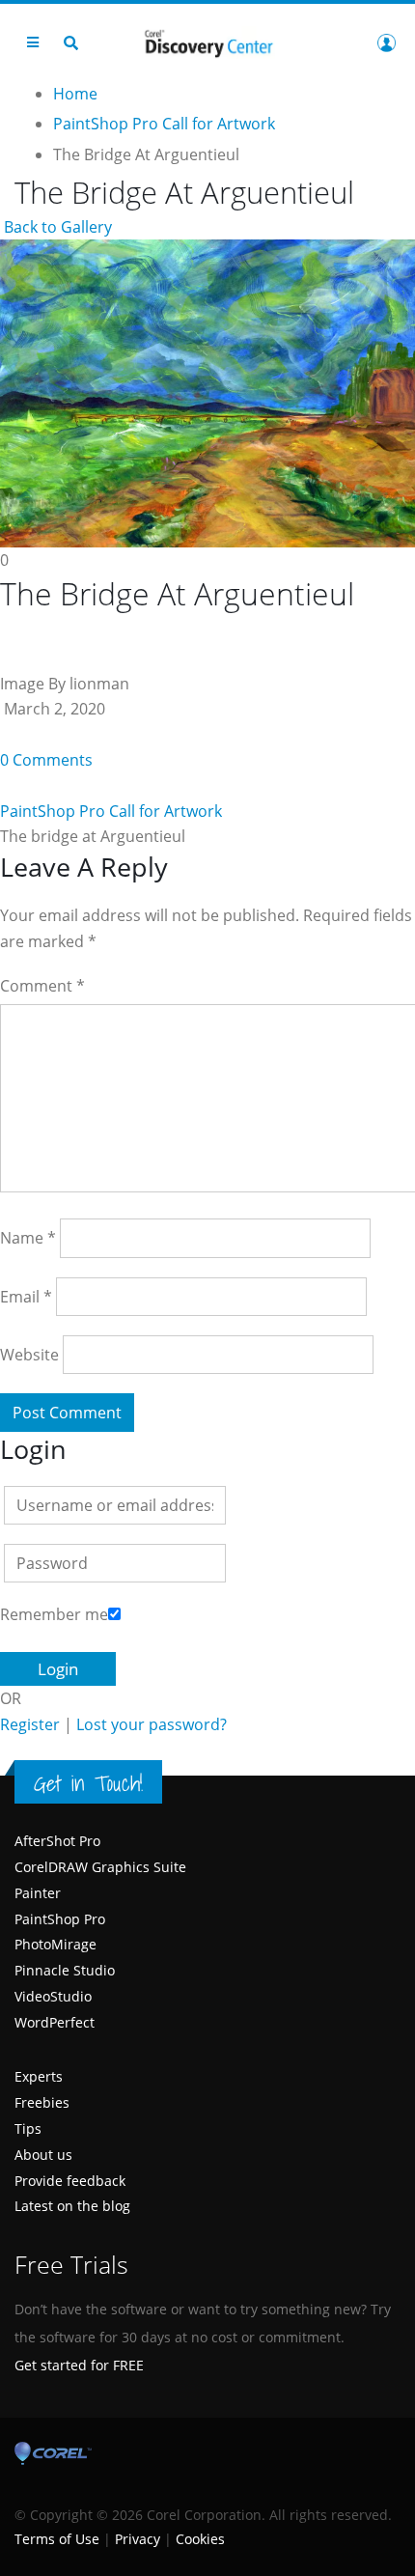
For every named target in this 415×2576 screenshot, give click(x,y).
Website (29, 1355)
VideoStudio (53, 1996)
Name (28, 1238)
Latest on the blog (72, 2206)
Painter (38, 1893)
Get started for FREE (79, 2365)
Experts (39, 2076)
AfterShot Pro (57, 1841)
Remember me (54, 1614)
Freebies (42, 2102)
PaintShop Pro (60, 1919)
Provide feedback (70, 2181)
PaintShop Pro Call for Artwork (111, 811)
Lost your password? (152, 1724)
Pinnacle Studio (65, 1970)
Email (26, 1297)
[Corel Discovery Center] (207, 42)
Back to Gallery (56, 227)
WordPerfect (55, 2022)
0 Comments (46, 760)
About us (43, 2155)
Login (386, 42)
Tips (28, 2128)
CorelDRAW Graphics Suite (100, 1867)
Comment (42, 986)
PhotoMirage (55, 1944)
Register (30, 1724)
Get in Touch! (88, 1783)
